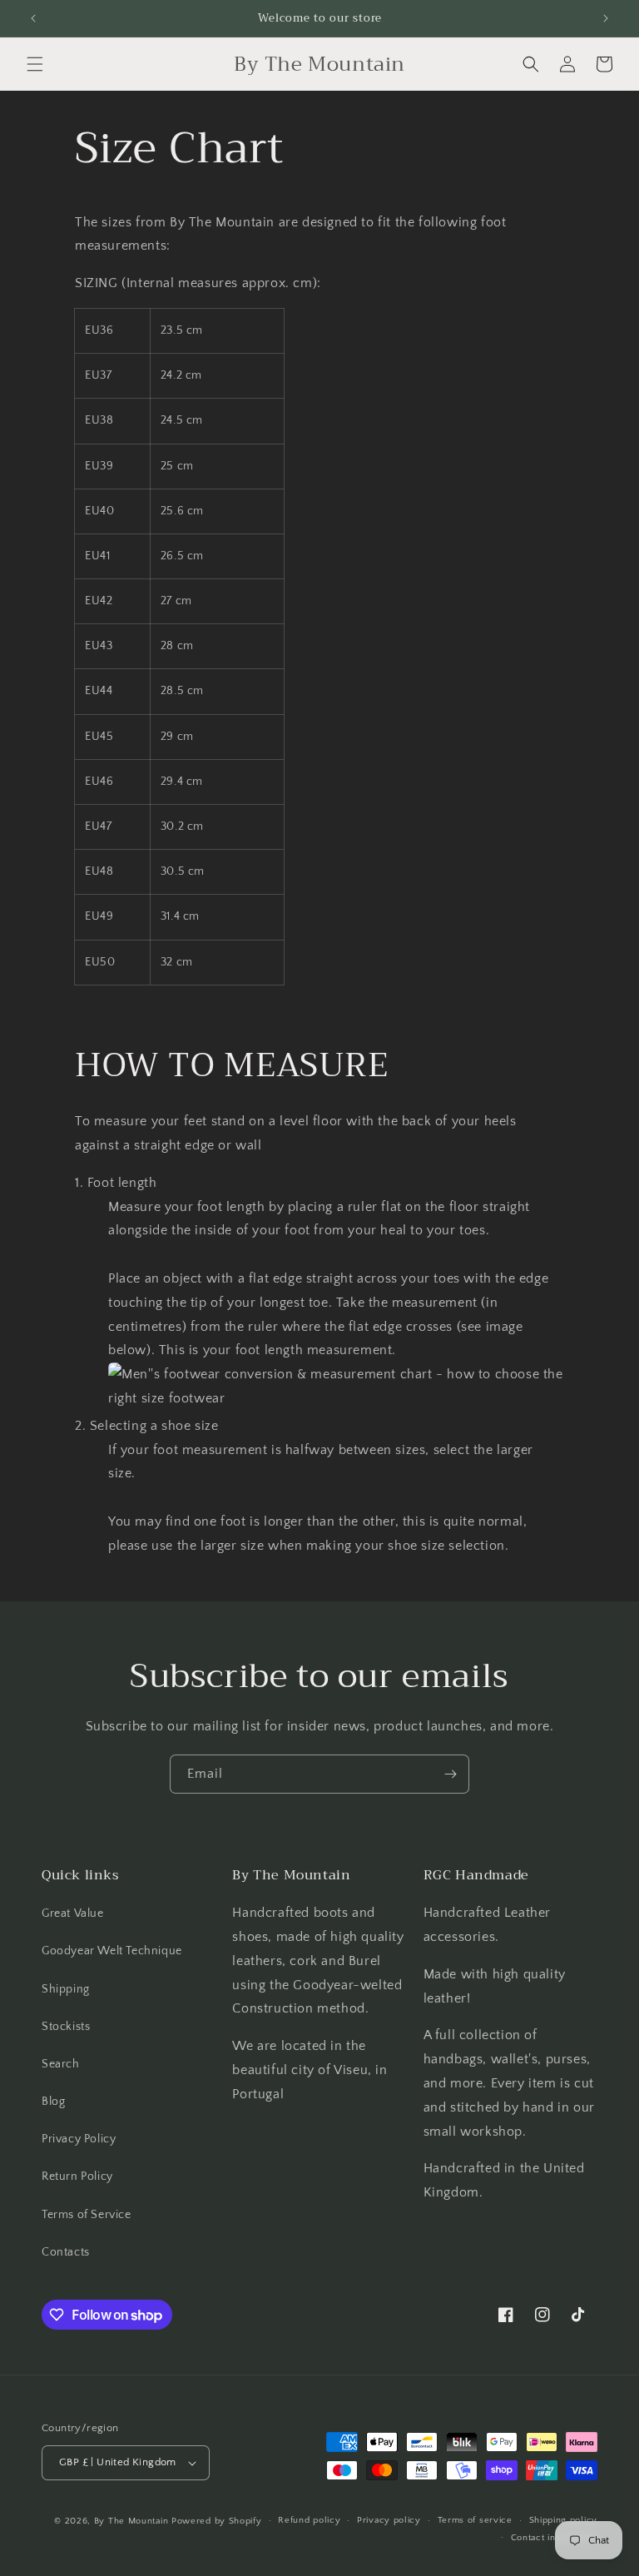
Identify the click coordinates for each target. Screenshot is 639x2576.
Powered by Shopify (217, 2521)
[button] (35, 64)
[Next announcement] (606, 18)
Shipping (66, 1989)
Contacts (66, 2252)
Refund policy (309, 2520)
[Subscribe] (450, 1774)
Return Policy (77, 2176)
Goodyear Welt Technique (112, 1951)
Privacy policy (389, 2520)
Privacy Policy (79, 2139)
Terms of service (475, 2520)
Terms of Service (87, 2215)
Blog (53, 2102)
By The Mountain (131, 2521)
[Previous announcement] (33, 18)
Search (61, 2064)
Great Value (73, 1913)
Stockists (66, 2027)
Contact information (554, 2538)
